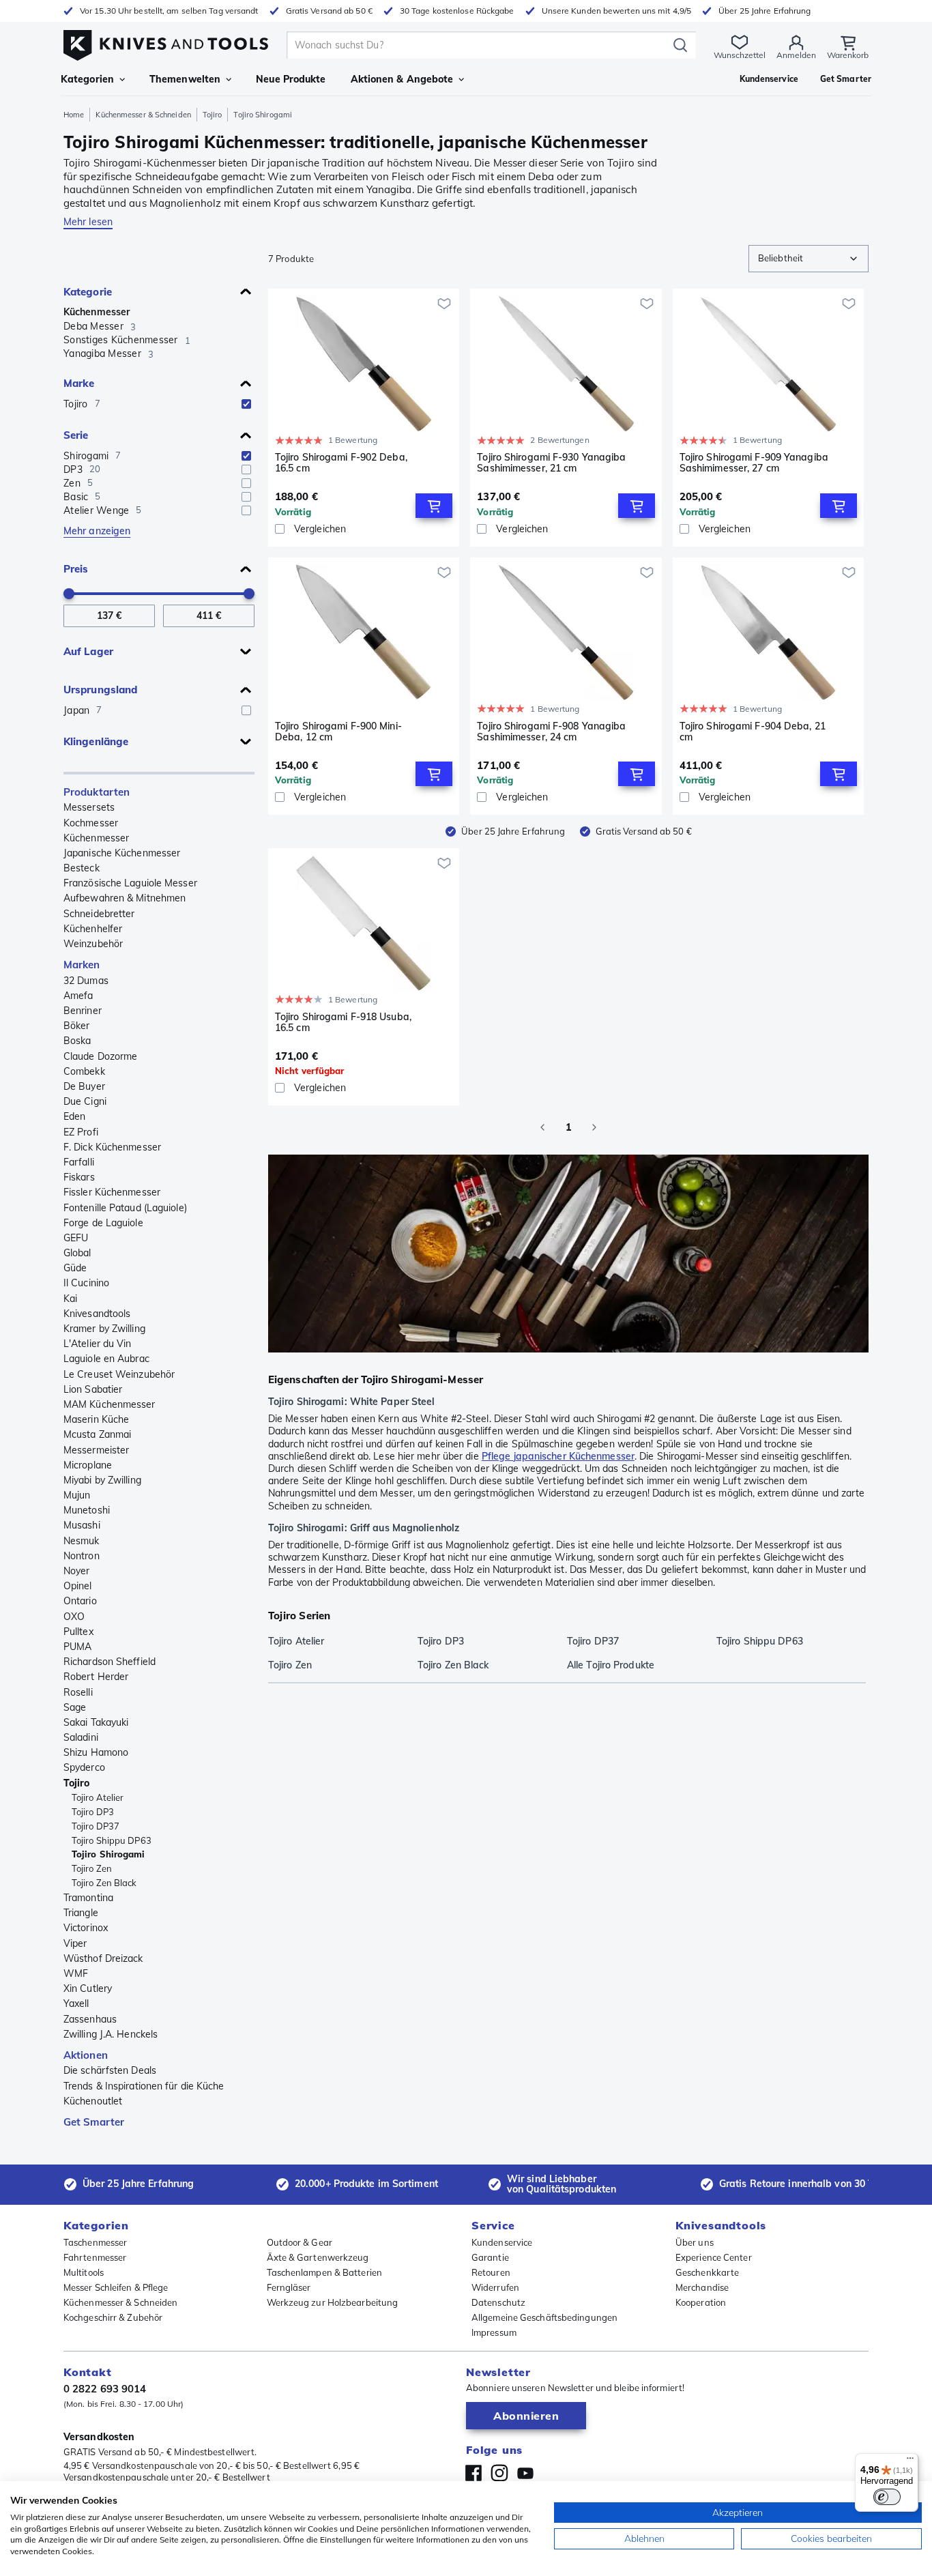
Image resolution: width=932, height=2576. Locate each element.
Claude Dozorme (100, 1056)
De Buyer (84, 1086)
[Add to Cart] (434, 506)
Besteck (82, 868)
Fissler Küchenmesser (112, 1192)
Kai (70, 1299)
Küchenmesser (97, 312)
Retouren (491, 2272)
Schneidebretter (99, 914)
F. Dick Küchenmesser (112, 1147)
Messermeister (96, 1450)
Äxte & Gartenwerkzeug (318, 2257)
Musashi (82, 1525)
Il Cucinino (86, 1283)
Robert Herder (96, 1677)
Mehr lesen (88, 222)
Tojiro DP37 (96, 1826)
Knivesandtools (97, 1314)
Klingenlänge (96, 741)
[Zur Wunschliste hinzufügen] (444, 304)
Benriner (83, 1011)
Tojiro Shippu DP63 (112, 1840)
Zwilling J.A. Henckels (111, 2034)
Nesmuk (82, 1541)
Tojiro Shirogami (108, 1854)
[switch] (887, 2497)
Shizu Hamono (96, 1752)
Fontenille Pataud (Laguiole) (125, 1208)
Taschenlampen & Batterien (325, 2272)
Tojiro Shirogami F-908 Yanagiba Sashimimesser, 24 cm (551, 732)
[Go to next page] (594, 1127)
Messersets (89, 807)
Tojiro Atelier (98, 1797)
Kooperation (701, 2302)
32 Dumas (86, 981)
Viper (75, 1943)
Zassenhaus (90, 2019)
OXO (74, 1617)
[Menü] (910, 2461)
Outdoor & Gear (300, 2242)
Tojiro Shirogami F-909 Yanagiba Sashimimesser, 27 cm (754, 463)
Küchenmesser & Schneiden (143, 115)
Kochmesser (91, 823)
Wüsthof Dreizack (103, 1958)
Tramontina (88, 1898)
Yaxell (76, 2003)
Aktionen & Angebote (402, 79)
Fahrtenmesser (95, 2257)
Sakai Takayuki (96, 1722)
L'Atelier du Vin (98, 1344)
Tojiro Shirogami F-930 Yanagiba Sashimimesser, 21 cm (551, 463)
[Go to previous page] (542, 1127)
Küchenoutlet (93, 2101)
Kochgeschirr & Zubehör (113, 2317)
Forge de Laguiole (103, 1223)
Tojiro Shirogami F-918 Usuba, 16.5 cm (343, 1023)
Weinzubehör (93, 944)
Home (74, 115)
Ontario (80, 1601)
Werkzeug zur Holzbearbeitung (333, 2302)
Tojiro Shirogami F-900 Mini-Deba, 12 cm (338, 732)
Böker (77, 1026)
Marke (79, 383)
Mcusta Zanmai (97, 1434)
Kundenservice (502, 2242)
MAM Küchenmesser (110, 1404)
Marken (82, 965)
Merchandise (702, 2287)
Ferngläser (289, 2287)
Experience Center (714, 2257)
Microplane (88, 1465)
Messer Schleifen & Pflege (116, 2287)
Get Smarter (94, 2122)
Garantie (490, 2257)
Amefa (78, 996)
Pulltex (78, 1632)
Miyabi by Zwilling (102, 1480)
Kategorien (87, 79)
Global (77, 1253)
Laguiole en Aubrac (106, 1359)
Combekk (84, 1071)
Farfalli (79, 1162)
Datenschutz (498, 2302)
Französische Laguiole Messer (130, 883)
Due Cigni (85, 1101)
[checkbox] (246, 404)
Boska (77, 1041)
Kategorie (88, 292)
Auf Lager (88, 651)
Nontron (82, 1556)
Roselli (78, 1692)
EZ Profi (81, 1132)
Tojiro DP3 (93, 1812)
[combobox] (809, 259)
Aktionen (86, 2055)
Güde (75, 1268)
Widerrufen (495, 2287)
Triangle (81, 1913)
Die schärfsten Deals (110, 2070)
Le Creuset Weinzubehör (119, 1374)
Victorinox (86, 1928)
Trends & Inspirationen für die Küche (144, 2086)
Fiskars (79, 1177)
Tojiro (213, 115)
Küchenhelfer (93, 929)
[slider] (69, 594)
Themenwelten (185, 79)
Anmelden (796, 55)
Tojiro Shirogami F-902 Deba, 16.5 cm (341, 463)
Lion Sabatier (93, 1389)
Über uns (695, 2242)
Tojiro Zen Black (104, 1883)
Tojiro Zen (92, 1868)
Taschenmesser (95, 2242)
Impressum (494, 2332)
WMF (76, 1973)
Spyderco (84, 1767)
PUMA (77, 1647)
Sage (75, 1707)
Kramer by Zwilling (104, 1329)
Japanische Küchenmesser (122, 853)
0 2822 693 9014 (105, 2389)
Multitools (84, 2272)
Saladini (81, 1737)
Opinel (78, 1586)
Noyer (77, 1571)
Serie (76, 435)
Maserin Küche (96, 1419)
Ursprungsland (100, 690)
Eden (74, 1116)
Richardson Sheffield (110, 1662)
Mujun (77, 1495)
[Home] (166, 42)
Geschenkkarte (707, 2272)
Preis (76, 569)
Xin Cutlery (88, 1988)
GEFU (76, 1238)
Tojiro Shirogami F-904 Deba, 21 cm (753, 732)
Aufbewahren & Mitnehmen (125, 898)
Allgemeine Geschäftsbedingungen (544, 2317)
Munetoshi (87, 1510)
